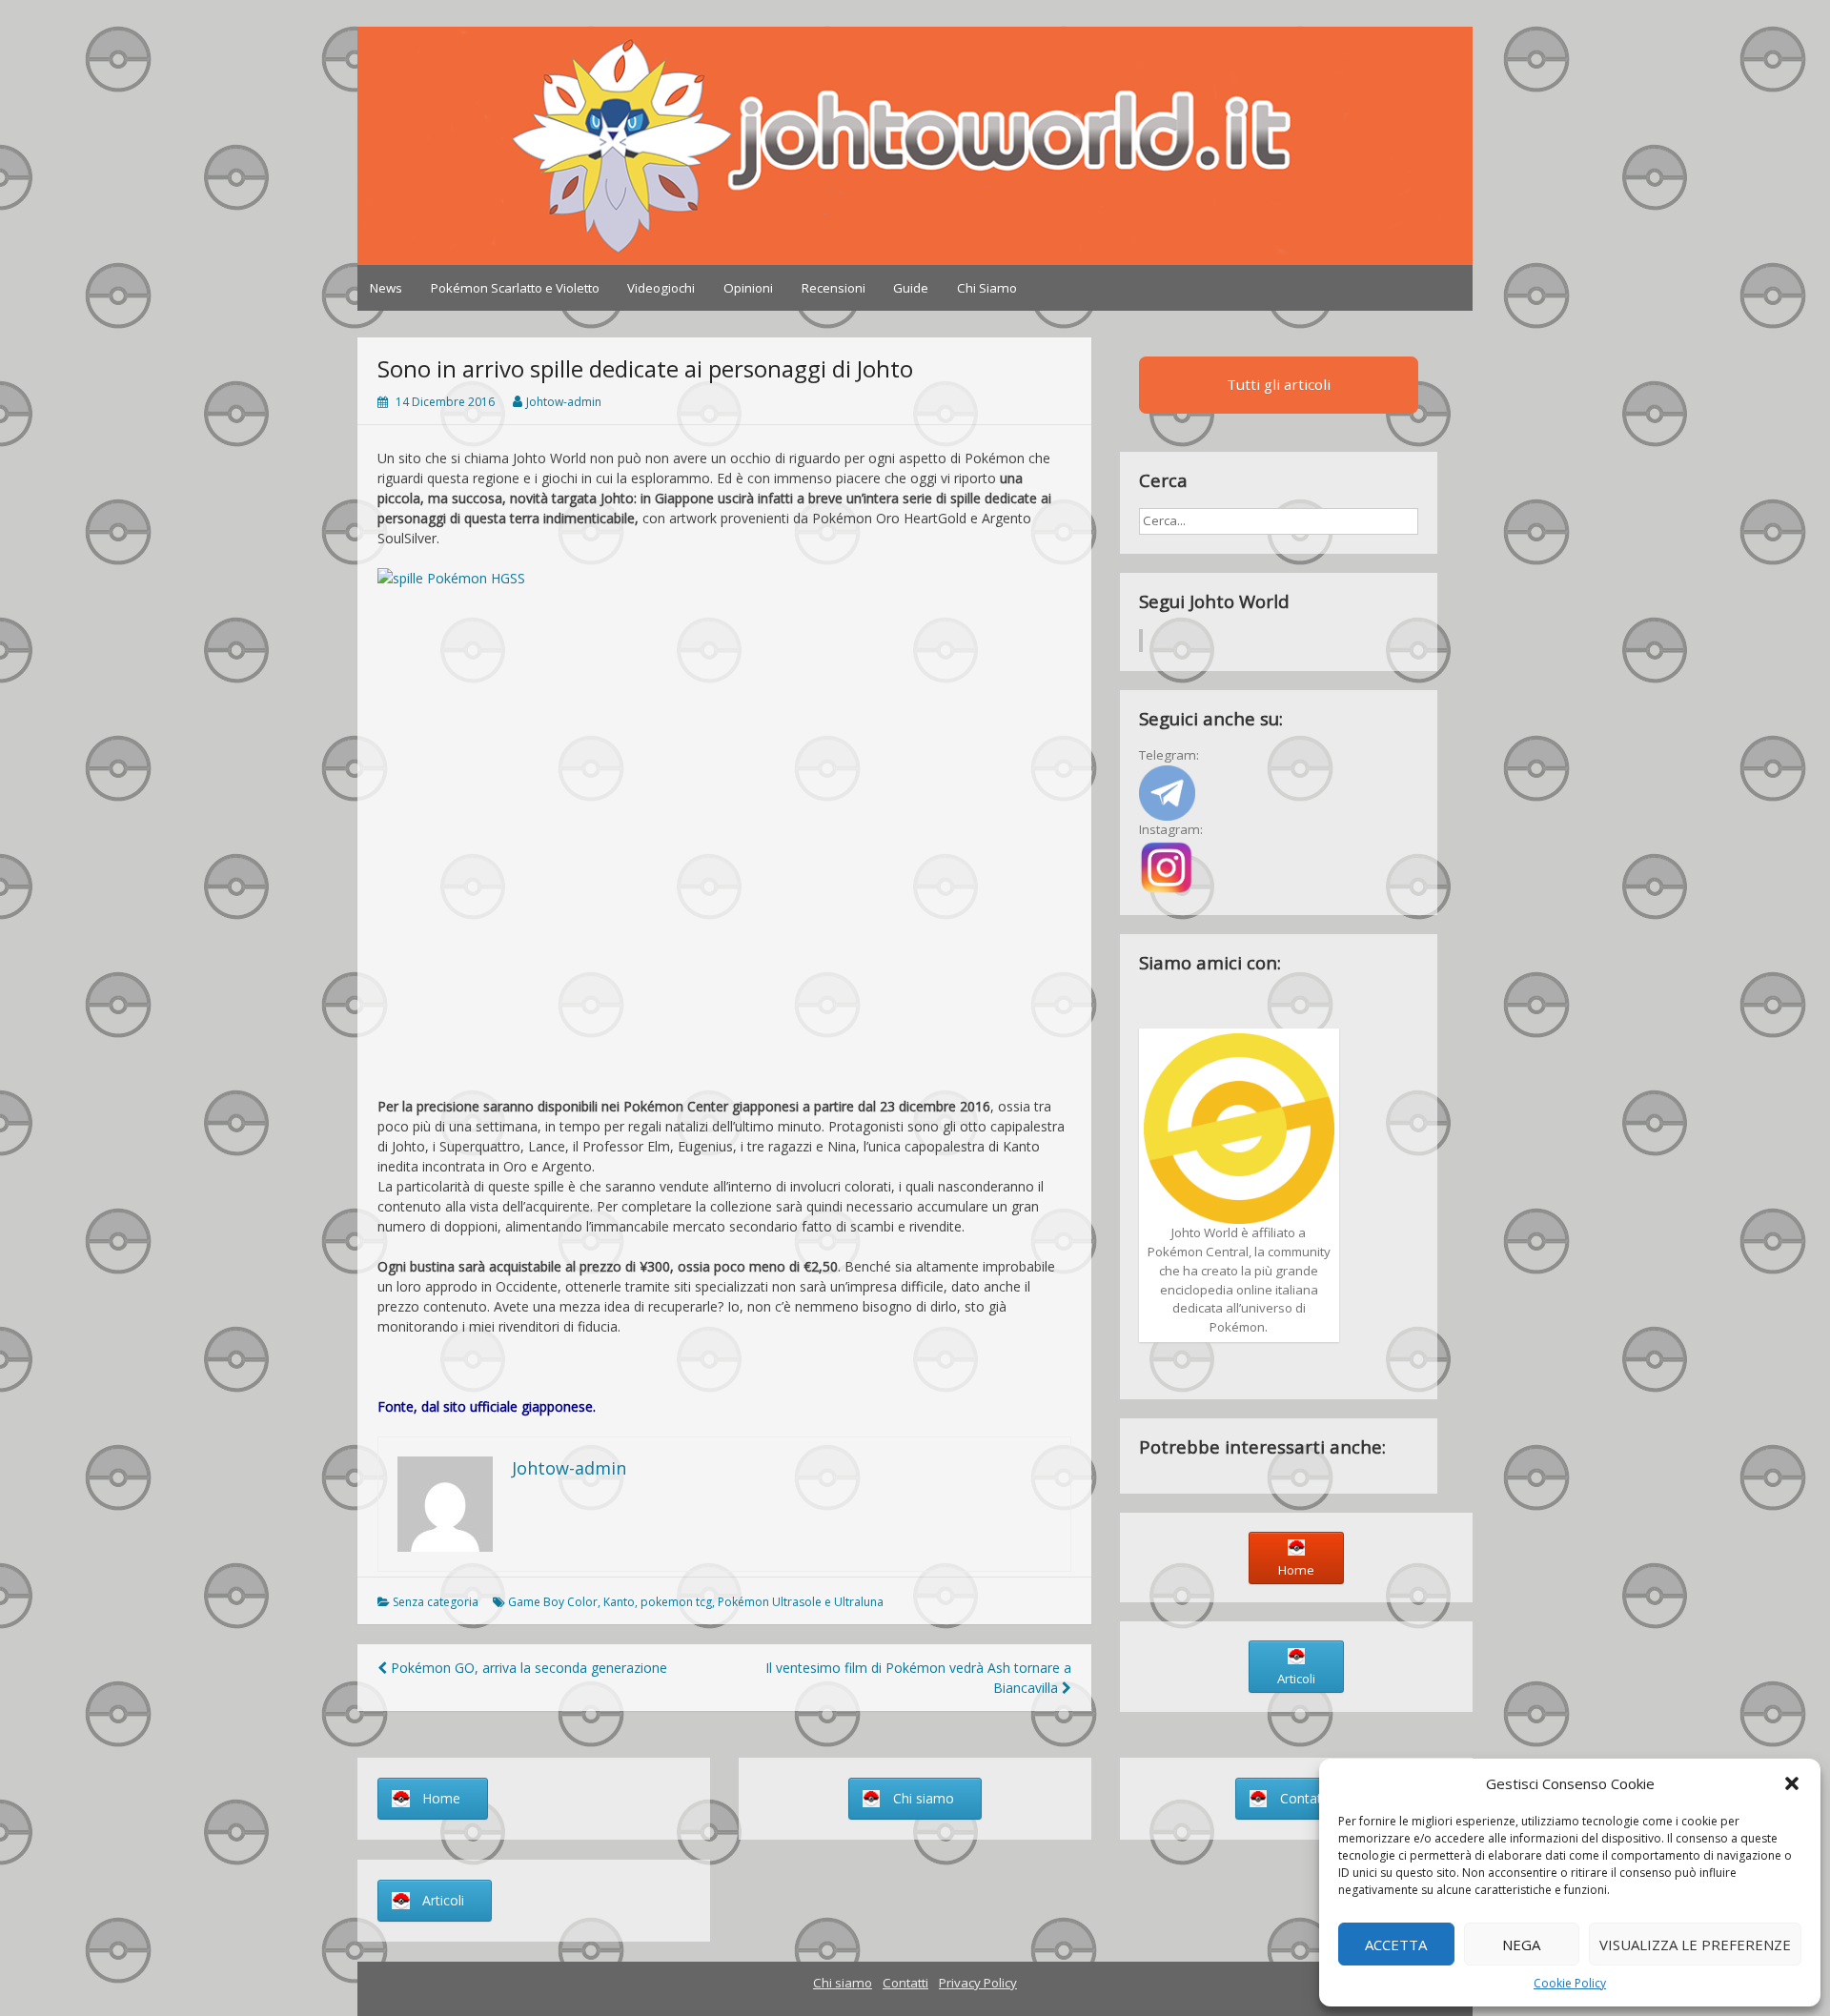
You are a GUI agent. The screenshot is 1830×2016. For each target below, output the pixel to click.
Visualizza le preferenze (1695, 1945)
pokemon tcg (676, 1602)
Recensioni (834, 288)
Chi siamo (843, 1983)
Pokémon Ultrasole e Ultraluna (801, 1602)
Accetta (1396, 1945)
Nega (1521, 1945)
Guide (911, 288)
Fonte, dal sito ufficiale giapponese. (487, 1406)
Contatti (905, 1983)
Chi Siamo (987, 288)
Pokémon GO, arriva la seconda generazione (527, 1668)
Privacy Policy (978, 1983)
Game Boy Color (553, 1602)
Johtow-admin (564, 402)
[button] (1792, 1783)
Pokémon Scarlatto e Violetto (515, 288)
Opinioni (748, 288)
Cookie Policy (1570, 1983)
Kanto (619, 1602)
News (386, 288)
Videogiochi (661, 288)
